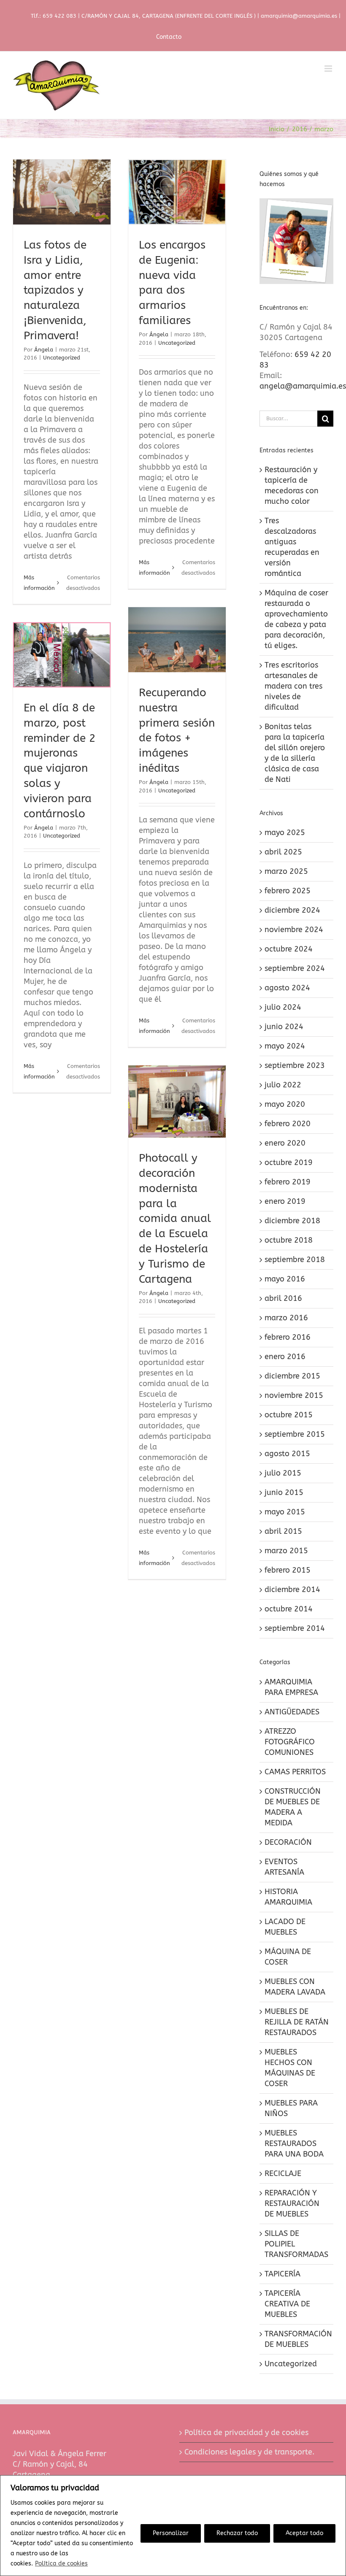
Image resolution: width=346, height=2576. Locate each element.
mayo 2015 (285, 1512)
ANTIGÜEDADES (292, 1712)
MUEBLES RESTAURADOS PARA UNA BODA (294, 2144)
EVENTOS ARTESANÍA (284, 1867)
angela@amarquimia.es (303, 386)
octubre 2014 (289, 1609)
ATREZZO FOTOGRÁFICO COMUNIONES (290, 1742)
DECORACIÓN (288, 1842)
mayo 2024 (285, 1046)
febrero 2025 (288, 891)
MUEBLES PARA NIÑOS (291, 2108)
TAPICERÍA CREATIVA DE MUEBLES (287, 2304)
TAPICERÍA (282, 2274)
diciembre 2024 (292, 910)
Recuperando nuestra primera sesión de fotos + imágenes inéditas (177, 668)
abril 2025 (283, 852)
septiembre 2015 (295, 1434)
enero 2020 (285, 1143)
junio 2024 (284, 1027)
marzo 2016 (286, 1318)
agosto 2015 (287, 1454)
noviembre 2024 (294, 930)
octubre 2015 (289, 1415)
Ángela (44, 350)
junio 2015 (284, 1492)
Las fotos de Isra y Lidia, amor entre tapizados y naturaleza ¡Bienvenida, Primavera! (62, 205)
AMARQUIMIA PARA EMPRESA (291, 1687)
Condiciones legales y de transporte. (249, 2452)
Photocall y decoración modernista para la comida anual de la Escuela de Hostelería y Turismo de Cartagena (177, 1107)
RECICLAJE (283, 2173)
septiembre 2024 (295, 968)
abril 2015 (283, 1531)
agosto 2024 (287, 988)
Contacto (169, 37)
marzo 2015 (286, 1551)
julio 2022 (283, 1085)
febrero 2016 (288, 1337)
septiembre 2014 (295, 1628)
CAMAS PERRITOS (295, 1772)
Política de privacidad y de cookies (246, 2433)
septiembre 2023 (295, 1065)
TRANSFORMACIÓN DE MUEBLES (297, 2339)
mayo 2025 (285, 833)
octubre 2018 (289, 1240)
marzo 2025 (286, 871)
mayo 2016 (285, 1279)
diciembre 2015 (292, 1376)
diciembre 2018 (292, 1221)
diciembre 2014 (292, 1589)
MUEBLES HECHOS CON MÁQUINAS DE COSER (290, 2068)
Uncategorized (62, 358)
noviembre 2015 (294, 1395)
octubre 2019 (289, 1162)
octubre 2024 (289, 949)
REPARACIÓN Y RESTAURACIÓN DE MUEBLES (292, 2203)
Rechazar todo (237, 2533)
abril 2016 (283, 1298)
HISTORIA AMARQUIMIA (288, 1897)
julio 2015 (283, 1473)
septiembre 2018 (295, 1260)
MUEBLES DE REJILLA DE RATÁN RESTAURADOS (297, 2022)
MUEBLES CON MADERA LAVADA (295, 1987)
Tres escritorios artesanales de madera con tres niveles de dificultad (293, 686)
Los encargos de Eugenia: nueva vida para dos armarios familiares (177, 220)
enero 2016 (285, 1357)
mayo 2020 (285, 1104)
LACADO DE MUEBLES (285, 1927)
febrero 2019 (288, 1182)
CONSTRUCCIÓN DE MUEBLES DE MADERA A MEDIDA (293, 1807)
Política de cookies (61, 2564)
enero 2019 (285, 1201)
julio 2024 (283, 1007)
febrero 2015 (288, 1570)
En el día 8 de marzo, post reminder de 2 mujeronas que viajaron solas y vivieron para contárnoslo (62, 661)
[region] (173, 2526)
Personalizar (171, 2533)
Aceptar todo (304, 2533)
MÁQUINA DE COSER (288, 1957)
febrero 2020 (288, 1124)
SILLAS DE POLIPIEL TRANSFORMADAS (296, 2244)
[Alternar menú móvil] (329, 69)
